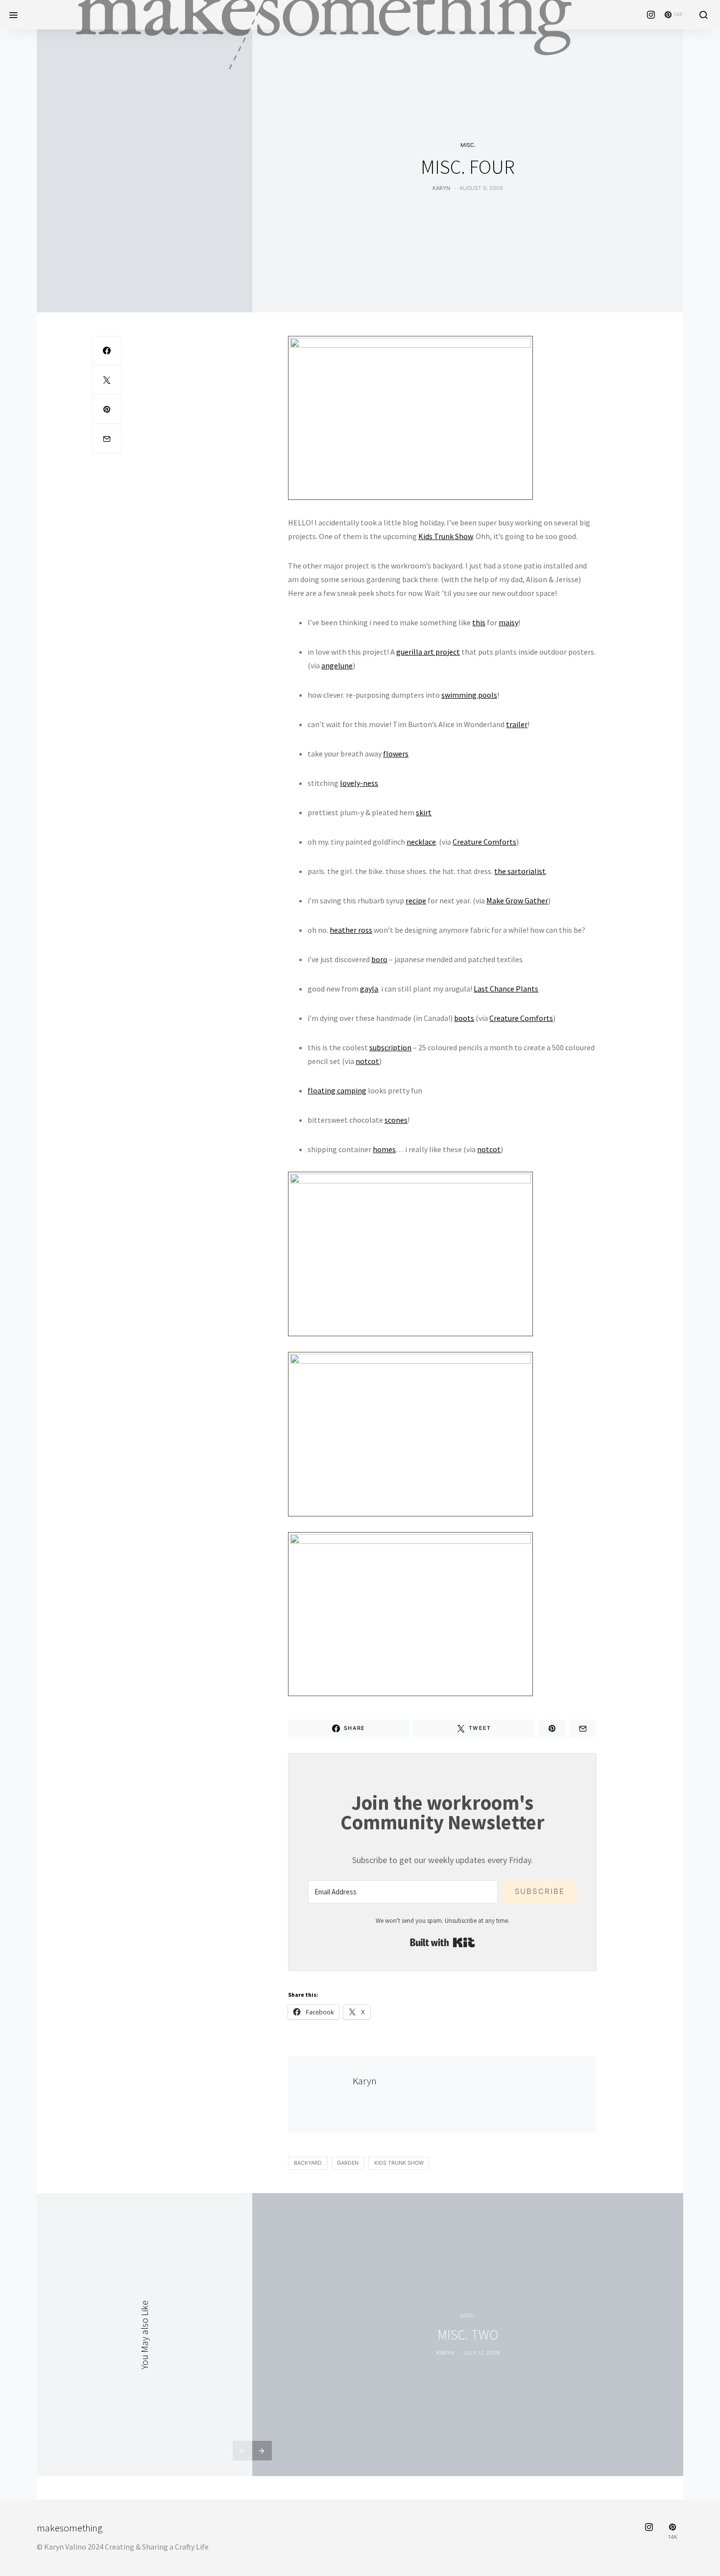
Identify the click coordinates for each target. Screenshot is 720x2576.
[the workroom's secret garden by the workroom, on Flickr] (410, 417)
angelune (337, 665)
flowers (396, 754)
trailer (517, 724)
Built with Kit (443, 1942)
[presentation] (242, 2451)
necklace (421, 842)
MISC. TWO (468, 2335)
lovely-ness (359, 783)
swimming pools (469, 695)
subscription (390, 1047)
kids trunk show (399, 2163)
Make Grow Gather (517, 900)
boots (464, 1018)
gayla (369, 989)
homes (384, 1149)
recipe (416, 900)
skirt (424, 812)
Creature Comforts (484, 842)
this (479, 622)
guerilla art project (428, 652)
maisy (508, 622)
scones (396, 1120)
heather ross (351, 930)
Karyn (441, 188)
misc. (468, 145)
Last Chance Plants (506, 989)
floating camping (337, 1090)
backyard (308, 2163)
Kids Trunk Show (445, 536)
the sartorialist (520, 871)
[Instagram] (651, 15)
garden (348, 2163)
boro (379, 959)
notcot (367, 1061)
